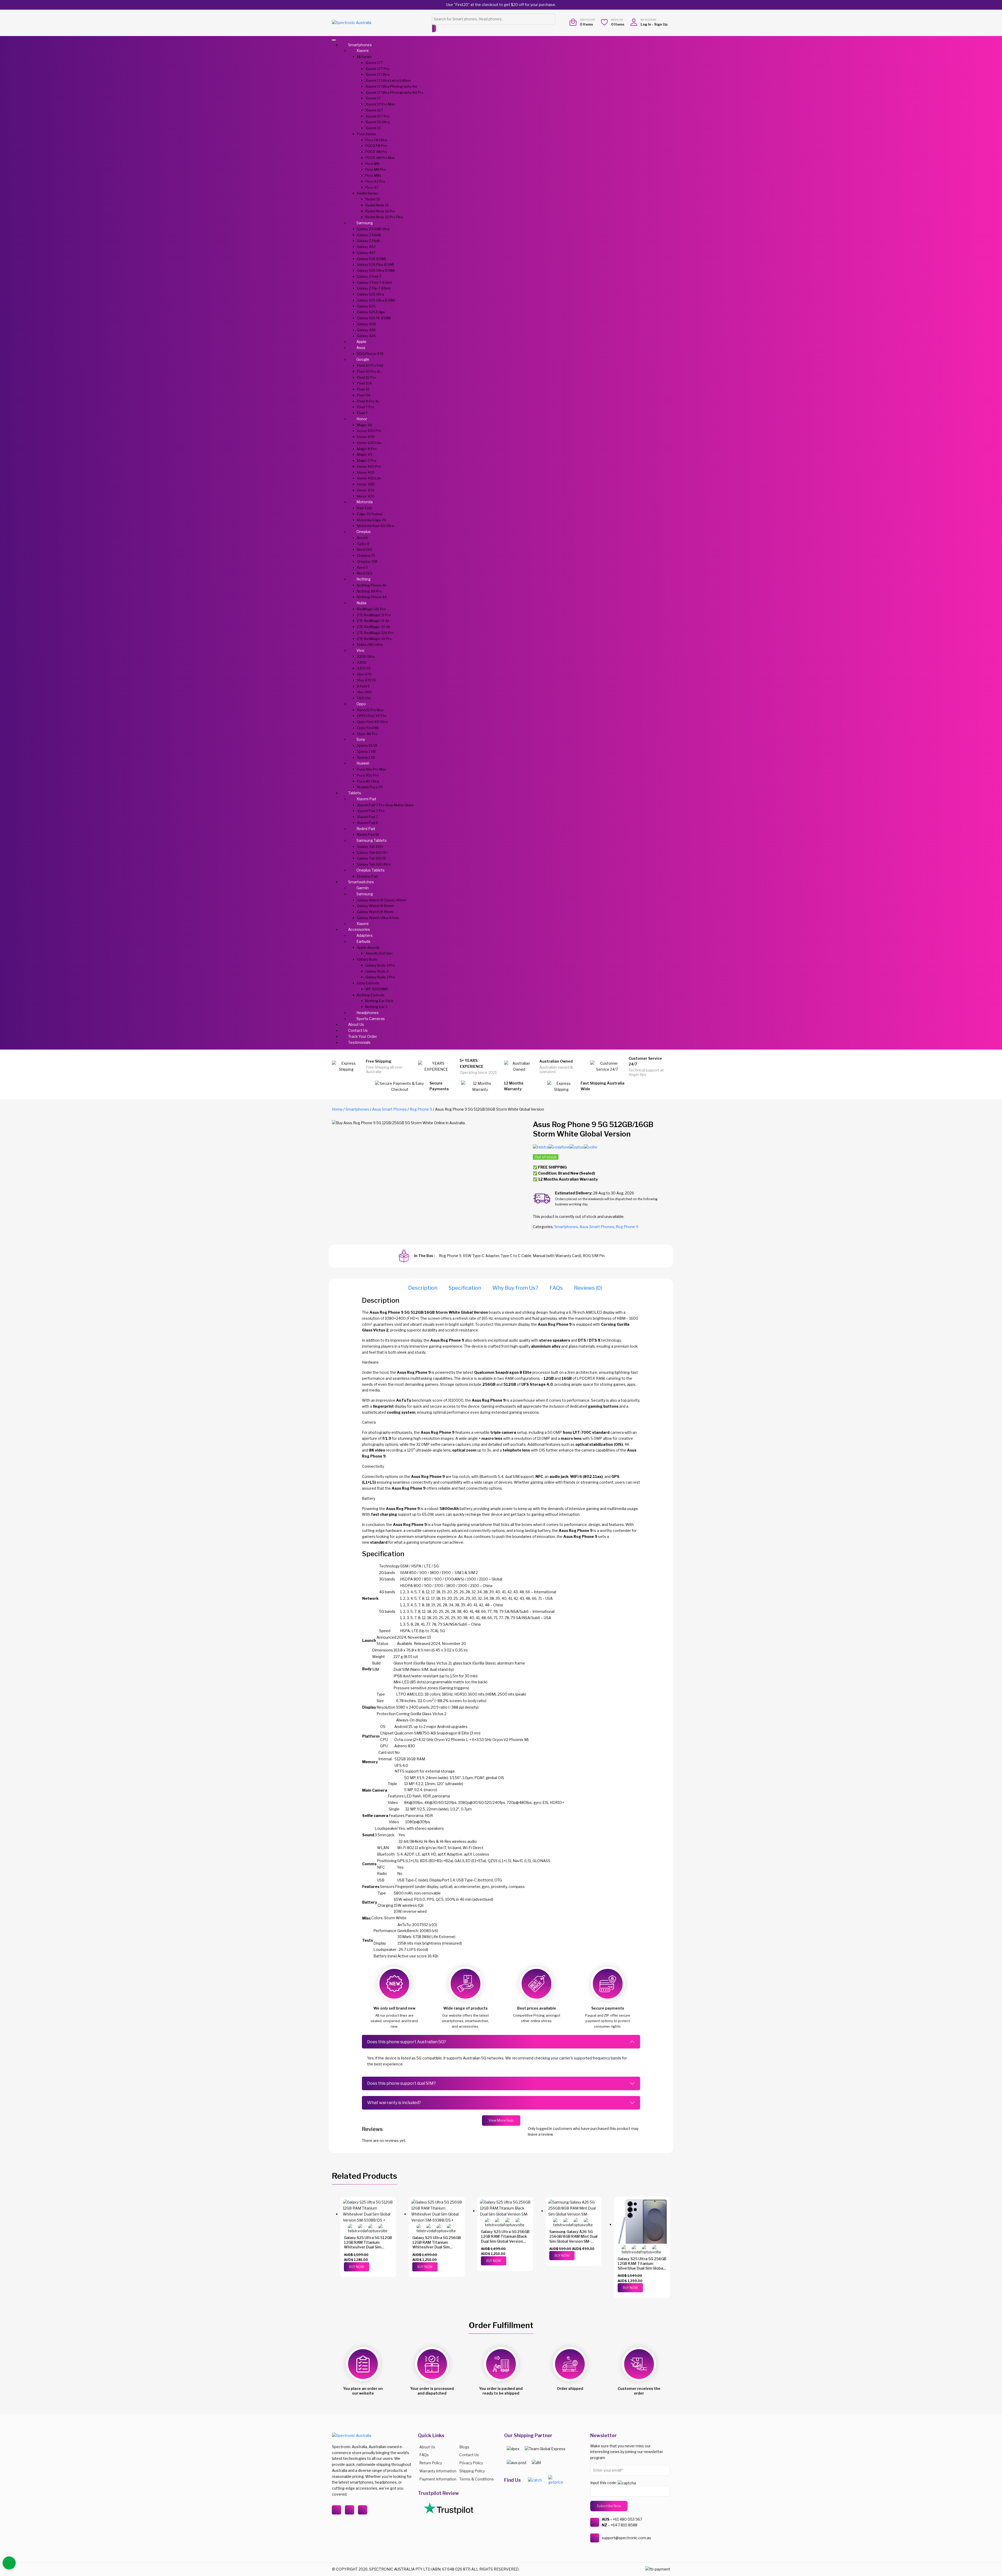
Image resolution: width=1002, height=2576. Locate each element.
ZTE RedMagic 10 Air (374, 627)
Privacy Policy (471, 2463)
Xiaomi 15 (373, 128)
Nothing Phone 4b (372, 585)
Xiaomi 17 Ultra (377, 74)
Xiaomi (362, 51)
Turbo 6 (363, 544)
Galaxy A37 (366, 253)
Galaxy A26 (366, 336)
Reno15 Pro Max (370, 710)
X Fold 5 (363, 686)
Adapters (365, 935)
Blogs (464, 2447)
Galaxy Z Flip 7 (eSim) (374, 288)
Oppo (361, 704)
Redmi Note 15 (377, 205)
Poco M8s (373, 175)
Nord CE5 (365, 573)
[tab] (423, 1288)
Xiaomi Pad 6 (368, 823)
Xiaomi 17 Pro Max (380, 104)
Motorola (365, 502)
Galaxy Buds (367, 959)
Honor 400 (366, 472)
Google (363, 359)
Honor (362, 419)
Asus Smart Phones (389, 1109)
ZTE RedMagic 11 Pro (374, 615)
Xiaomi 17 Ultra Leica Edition (388, 80)
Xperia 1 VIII (366, 751)
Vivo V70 (364, 674)
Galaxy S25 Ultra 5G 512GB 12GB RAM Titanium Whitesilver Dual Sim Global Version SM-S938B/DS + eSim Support (368, 2247)
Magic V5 (365, 454)
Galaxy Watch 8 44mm (375, 912)
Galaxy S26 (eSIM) (372, 259)
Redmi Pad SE (368, 834)
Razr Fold (364, 508)
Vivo (360, 650)
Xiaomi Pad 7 (368, 817)
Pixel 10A (364, 383)
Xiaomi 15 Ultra (377, 122)
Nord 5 (362, 567)
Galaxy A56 (366, 324)
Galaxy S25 (366, 306)
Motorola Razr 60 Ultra (375, 526)
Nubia (361, 603)
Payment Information (438, 2479)
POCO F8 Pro (376, 146)
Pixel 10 (363, 389)
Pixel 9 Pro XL (368, 401)
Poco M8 (372, 164)
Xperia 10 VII (367, 745)
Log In (646, 24)
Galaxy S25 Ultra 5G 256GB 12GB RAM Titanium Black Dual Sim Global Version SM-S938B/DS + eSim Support (505, 2241)
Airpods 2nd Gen (379, 953)
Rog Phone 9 (421, 1109)
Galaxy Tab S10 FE (372, 858)
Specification (465, 1288)
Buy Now (357, 2267)
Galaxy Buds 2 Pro (380, 977)
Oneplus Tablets (371, 870)
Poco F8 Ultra (376, 140)
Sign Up (661, 24)
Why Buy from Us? (515, 1288)
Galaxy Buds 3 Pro (380, 965)
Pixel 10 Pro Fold (370, 365)
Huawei (363, 763)
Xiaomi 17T (374, 63)
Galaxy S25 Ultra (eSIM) (376, 300)
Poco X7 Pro (375, 181)
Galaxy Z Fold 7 (369, 276)
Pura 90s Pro (368, 775)
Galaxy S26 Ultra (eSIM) (376, 270)
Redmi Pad (366, 829)
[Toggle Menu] (334, 40)
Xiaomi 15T (374, 110)
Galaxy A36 (366, 330)
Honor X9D (366, 484)
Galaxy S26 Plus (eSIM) (375, 264)
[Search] (434, 28)
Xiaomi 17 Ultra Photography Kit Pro (394, 92)
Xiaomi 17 (373, 98)
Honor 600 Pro (369, 431)
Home (337, 1109)
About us (427, 2447)
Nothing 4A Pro (369, 591)
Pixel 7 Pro (366, 407)
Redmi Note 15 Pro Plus (384, 217)
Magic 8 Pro (367, 449)
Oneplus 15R (367, 561)
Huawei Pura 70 (370, 787)
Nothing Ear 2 (376, 1007)
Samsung (365, 223)
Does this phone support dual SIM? (401, 2083)
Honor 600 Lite (369, 443)
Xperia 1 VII (366, 757)
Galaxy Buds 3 (377, 971)
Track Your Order (363, 1036)
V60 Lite (364, 698)
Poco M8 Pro (376, 169)
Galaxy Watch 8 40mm (375, 906)
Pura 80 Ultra (368, 781)
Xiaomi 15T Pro (377, 116)
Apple (361, 342)
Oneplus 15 (366, 555)
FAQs (556, 1288)
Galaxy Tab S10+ (370, 846)
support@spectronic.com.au (626, 2538)
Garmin (363, 888)
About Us (356, 1024)
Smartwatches (361, 882)
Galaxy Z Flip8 (368, 241)
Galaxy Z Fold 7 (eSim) (374, 282)
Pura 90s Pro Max (372, 769)
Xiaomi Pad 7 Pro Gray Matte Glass (385, 805)
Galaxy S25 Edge (371, 312)
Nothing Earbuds (371, 995)
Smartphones (360, 45)
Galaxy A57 (366, 247)
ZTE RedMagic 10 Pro (374, 639)
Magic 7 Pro (367, 460)
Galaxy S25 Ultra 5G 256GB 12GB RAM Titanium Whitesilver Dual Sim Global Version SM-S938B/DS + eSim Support (437, 2247)
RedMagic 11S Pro (371, 609)
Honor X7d (366, 490)
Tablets (355, 793)
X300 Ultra (366, 656)
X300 (362, 662)
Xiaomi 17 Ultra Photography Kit (391, 86)
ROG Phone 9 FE (370, 354)
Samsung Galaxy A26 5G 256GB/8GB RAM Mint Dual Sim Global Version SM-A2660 (573, 2239)
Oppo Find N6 (368, 728)
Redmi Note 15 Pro (380, 211)
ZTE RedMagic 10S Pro (375, 633)
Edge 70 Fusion (370, 514)
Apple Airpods (368, 948)
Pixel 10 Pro (366, 377)
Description (423, 1288)
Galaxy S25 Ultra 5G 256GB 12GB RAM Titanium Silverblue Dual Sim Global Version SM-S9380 (642, 2266)
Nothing (363, 579)
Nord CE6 (365, 549)
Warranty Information (438, 2471)
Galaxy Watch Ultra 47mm (378, 918)
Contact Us (358, 1030)
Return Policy (431, 2463)
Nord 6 (362, 538)
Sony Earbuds (368, 983)
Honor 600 (366, 437)
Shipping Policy (472, 2471)
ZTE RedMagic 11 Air (373, 621)
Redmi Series (368, 193)
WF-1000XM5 (377, 989)
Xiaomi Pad (366, 799)
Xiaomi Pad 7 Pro (371, 811)
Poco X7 (372, 187)
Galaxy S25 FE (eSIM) (374, 318)
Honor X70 (366, 496)
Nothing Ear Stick (379, 1001)
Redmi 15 (373, 199)
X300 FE (364, 668)
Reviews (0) (588, 1288)
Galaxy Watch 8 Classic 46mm (381, 900)
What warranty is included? (394, 2103)
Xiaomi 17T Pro (377, 69)
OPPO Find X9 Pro (372, 716)
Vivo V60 (364, 692)
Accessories (359, 929)
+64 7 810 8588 (624, 2525)
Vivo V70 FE (367, 680)
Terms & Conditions (476, 2479)
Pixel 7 (362, 413)
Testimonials (359, 1042)
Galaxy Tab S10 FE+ (373, 852)
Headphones (368, 1013)
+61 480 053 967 (627, 2519)
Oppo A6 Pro (367, 734)
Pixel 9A (364, 395)
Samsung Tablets (372, 840)
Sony (361, 739)
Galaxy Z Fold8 (369, 235)
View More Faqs (501, 2120)
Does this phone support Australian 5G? (407, 2042)
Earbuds (363, 941)
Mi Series (364, 57)
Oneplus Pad (367, 876)
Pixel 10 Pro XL (369, 371)
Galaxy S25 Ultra (371, 294)
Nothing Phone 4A (372, 597)
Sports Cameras (371, 1019)
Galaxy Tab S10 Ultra (374, 864)
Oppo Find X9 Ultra (372, 722)
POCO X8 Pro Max (380, 158)
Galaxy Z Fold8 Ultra (373, 229)
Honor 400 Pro (369, 466)
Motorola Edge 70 (372, 520)
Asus (361, 348)
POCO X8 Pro (376, 152)
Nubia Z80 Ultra (370, 644)
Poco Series (366, 134)
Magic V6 (365, 425)
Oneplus (364, 532)
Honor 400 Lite (369, 478)
